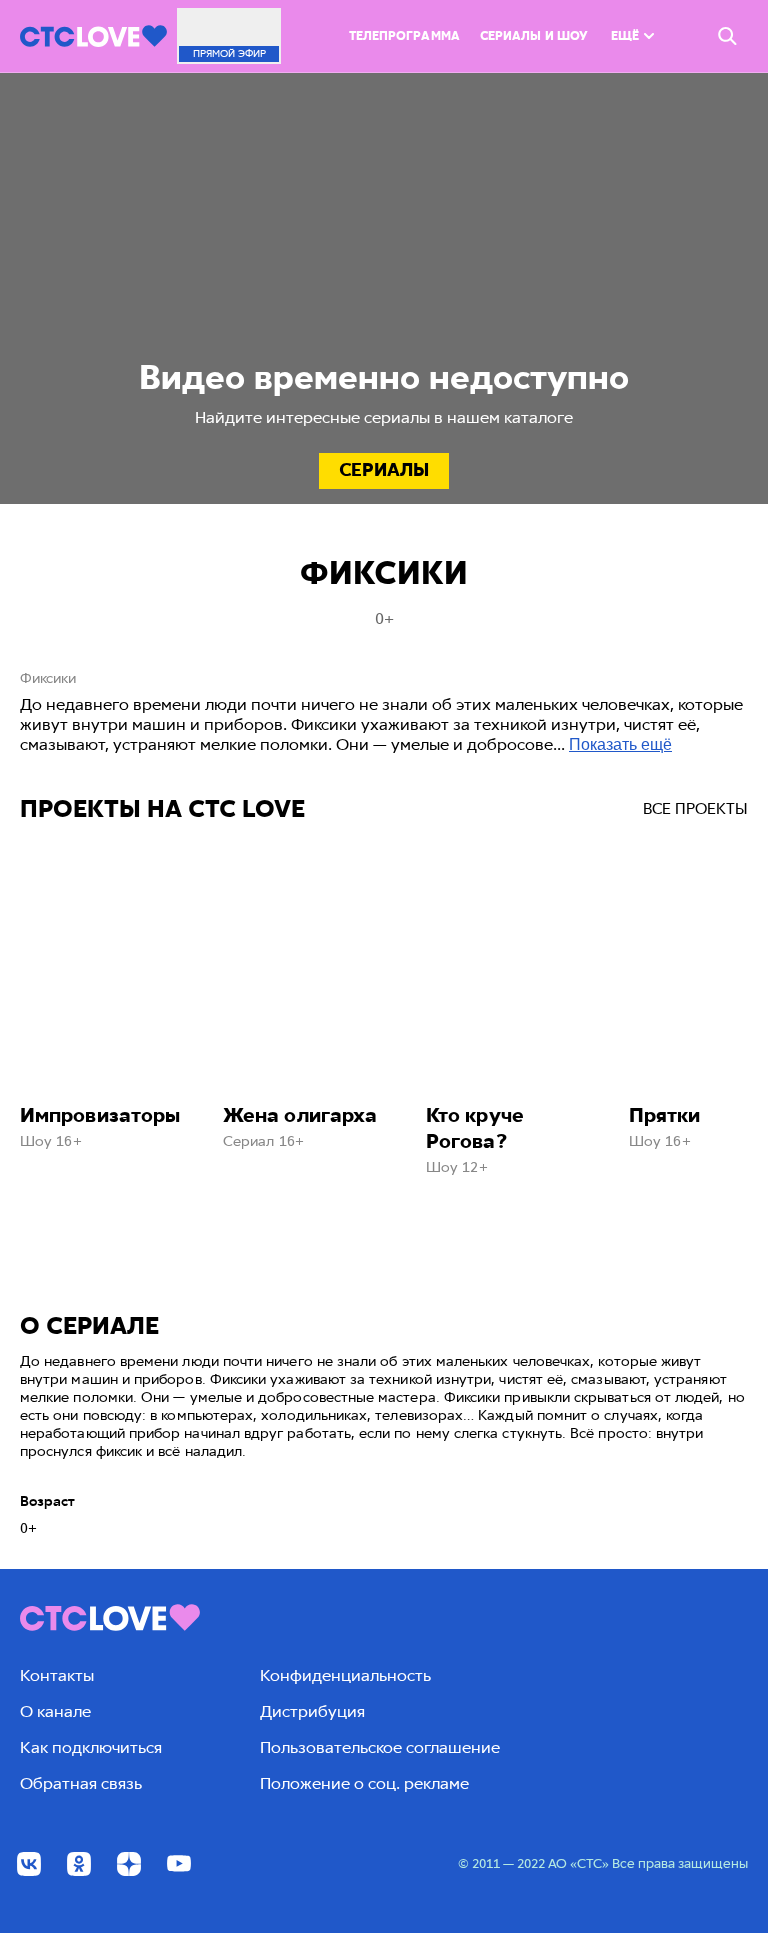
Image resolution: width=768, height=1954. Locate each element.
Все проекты (695, 809)
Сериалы (384, 470)
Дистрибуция (312, 1711)
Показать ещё (620, 744)
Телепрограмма (404, 36)
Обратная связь (81, 1783)
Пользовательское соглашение (380, 1747)
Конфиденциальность (345, 1675)
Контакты (57, 1675)
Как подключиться (91, 1747)
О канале (55, 1711)
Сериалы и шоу (534, 36)
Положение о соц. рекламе (364, 1783)
